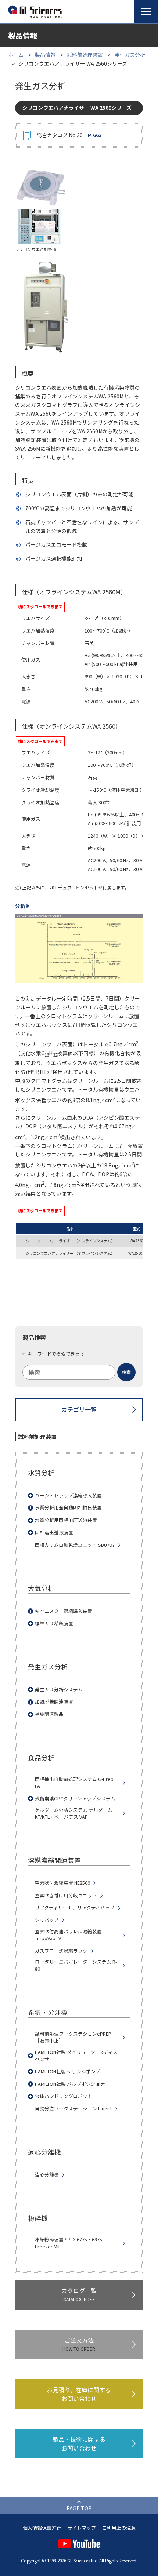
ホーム (16, 55)
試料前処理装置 (85, 55)
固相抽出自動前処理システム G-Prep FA (74, 1783)
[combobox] (79, 1372)
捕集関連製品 (49, 1714)
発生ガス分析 (130, 55)
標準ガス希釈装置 (54, 1624)
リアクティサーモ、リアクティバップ (75, 1908)
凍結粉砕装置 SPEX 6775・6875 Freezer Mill (69, 2243)
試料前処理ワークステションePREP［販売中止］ (73, 2037)
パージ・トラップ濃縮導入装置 (68, 1495)
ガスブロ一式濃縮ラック (61, 1951)
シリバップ (47, 1920)
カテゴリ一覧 (79, 1409)
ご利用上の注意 (119, 2528)
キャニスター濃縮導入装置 (64, 1611)
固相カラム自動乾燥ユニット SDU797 (75, 1545)
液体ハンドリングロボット (64, 2096)
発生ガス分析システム (59, 1690)
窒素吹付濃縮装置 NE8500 (62, 1883)
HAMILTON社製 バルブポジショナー (72, 2084)
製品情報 (45, 55)
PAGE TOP (79, 2508)
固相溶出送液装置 (54, 1533)
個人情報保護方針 (42, 2528)
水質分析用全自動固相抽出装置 (68, 1508)
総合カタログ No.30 (69, 135)
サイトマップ (82, 2528)
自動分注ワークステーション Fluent (73, 2109)
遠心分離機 (47, 2175)
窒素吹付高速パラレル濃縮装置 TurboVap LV (68, 1935)
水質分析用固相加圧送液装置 (66, 1520)
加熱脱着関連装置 (54, 1702)
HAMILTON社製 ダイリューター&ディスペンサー (76, 2056)
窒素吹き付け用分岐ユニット (66, 1895)
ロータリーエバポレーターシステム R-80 (76, 1965)
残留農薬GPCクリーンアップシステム (75, 1799)
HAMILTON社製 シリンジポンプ (68, 2072)
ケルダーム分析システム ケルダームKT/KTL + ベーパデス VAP (74, 1813)
